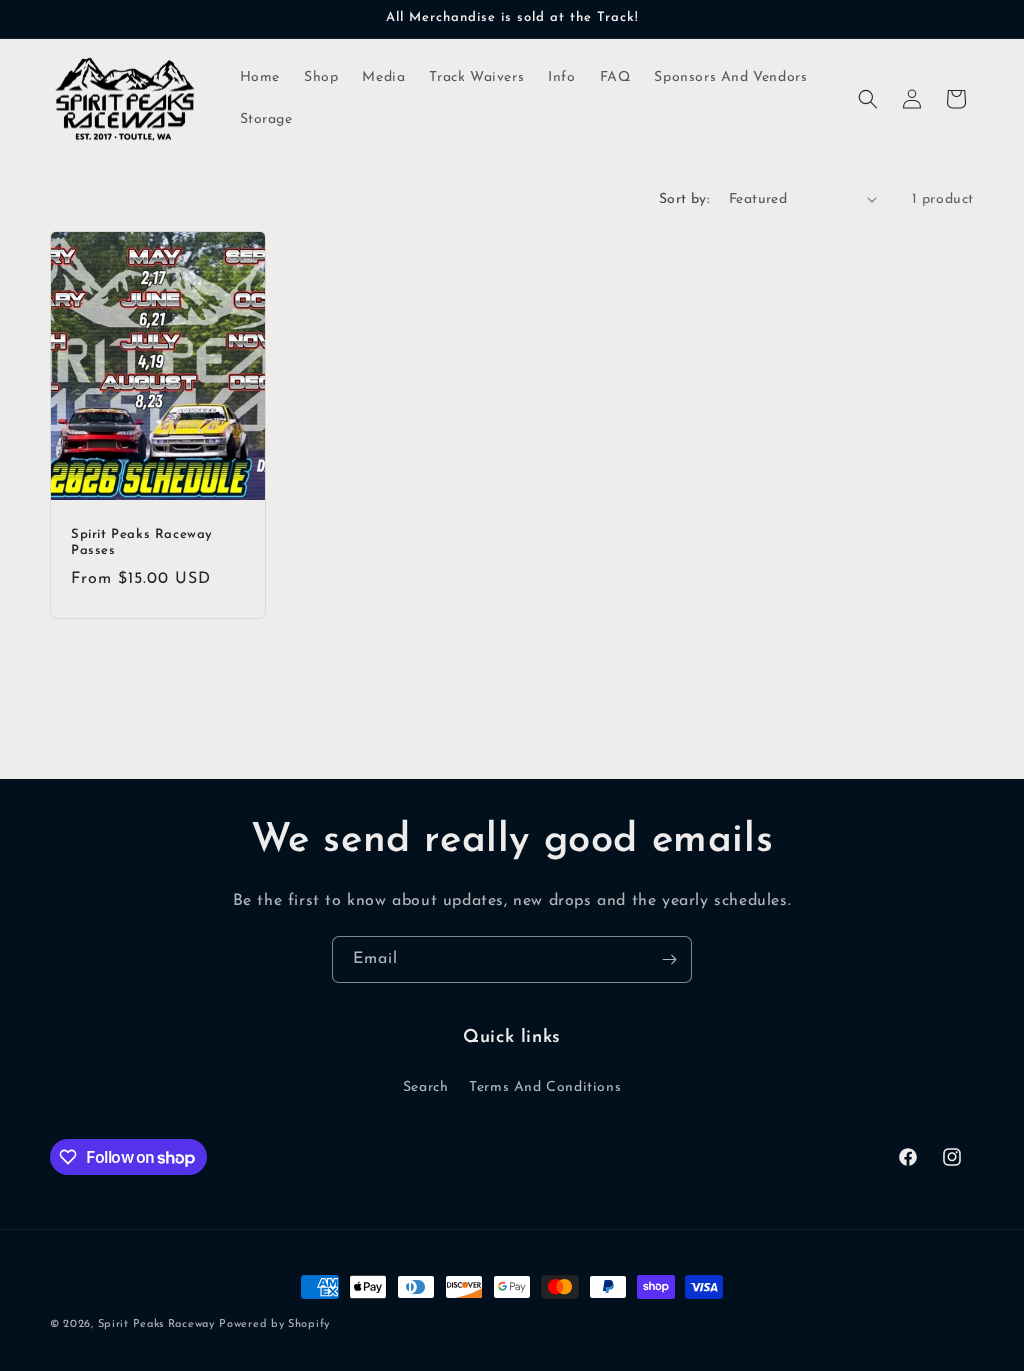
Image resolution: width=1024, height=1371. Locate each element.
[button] (868, 99)
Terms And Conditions (545, 1087)
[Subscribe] (669, 959)
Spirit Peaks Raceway (156, 1324)
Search (426, 1087)
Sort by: (684, 199)
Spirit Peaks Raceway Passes (142, 542)
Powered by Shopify (274, 1324)
